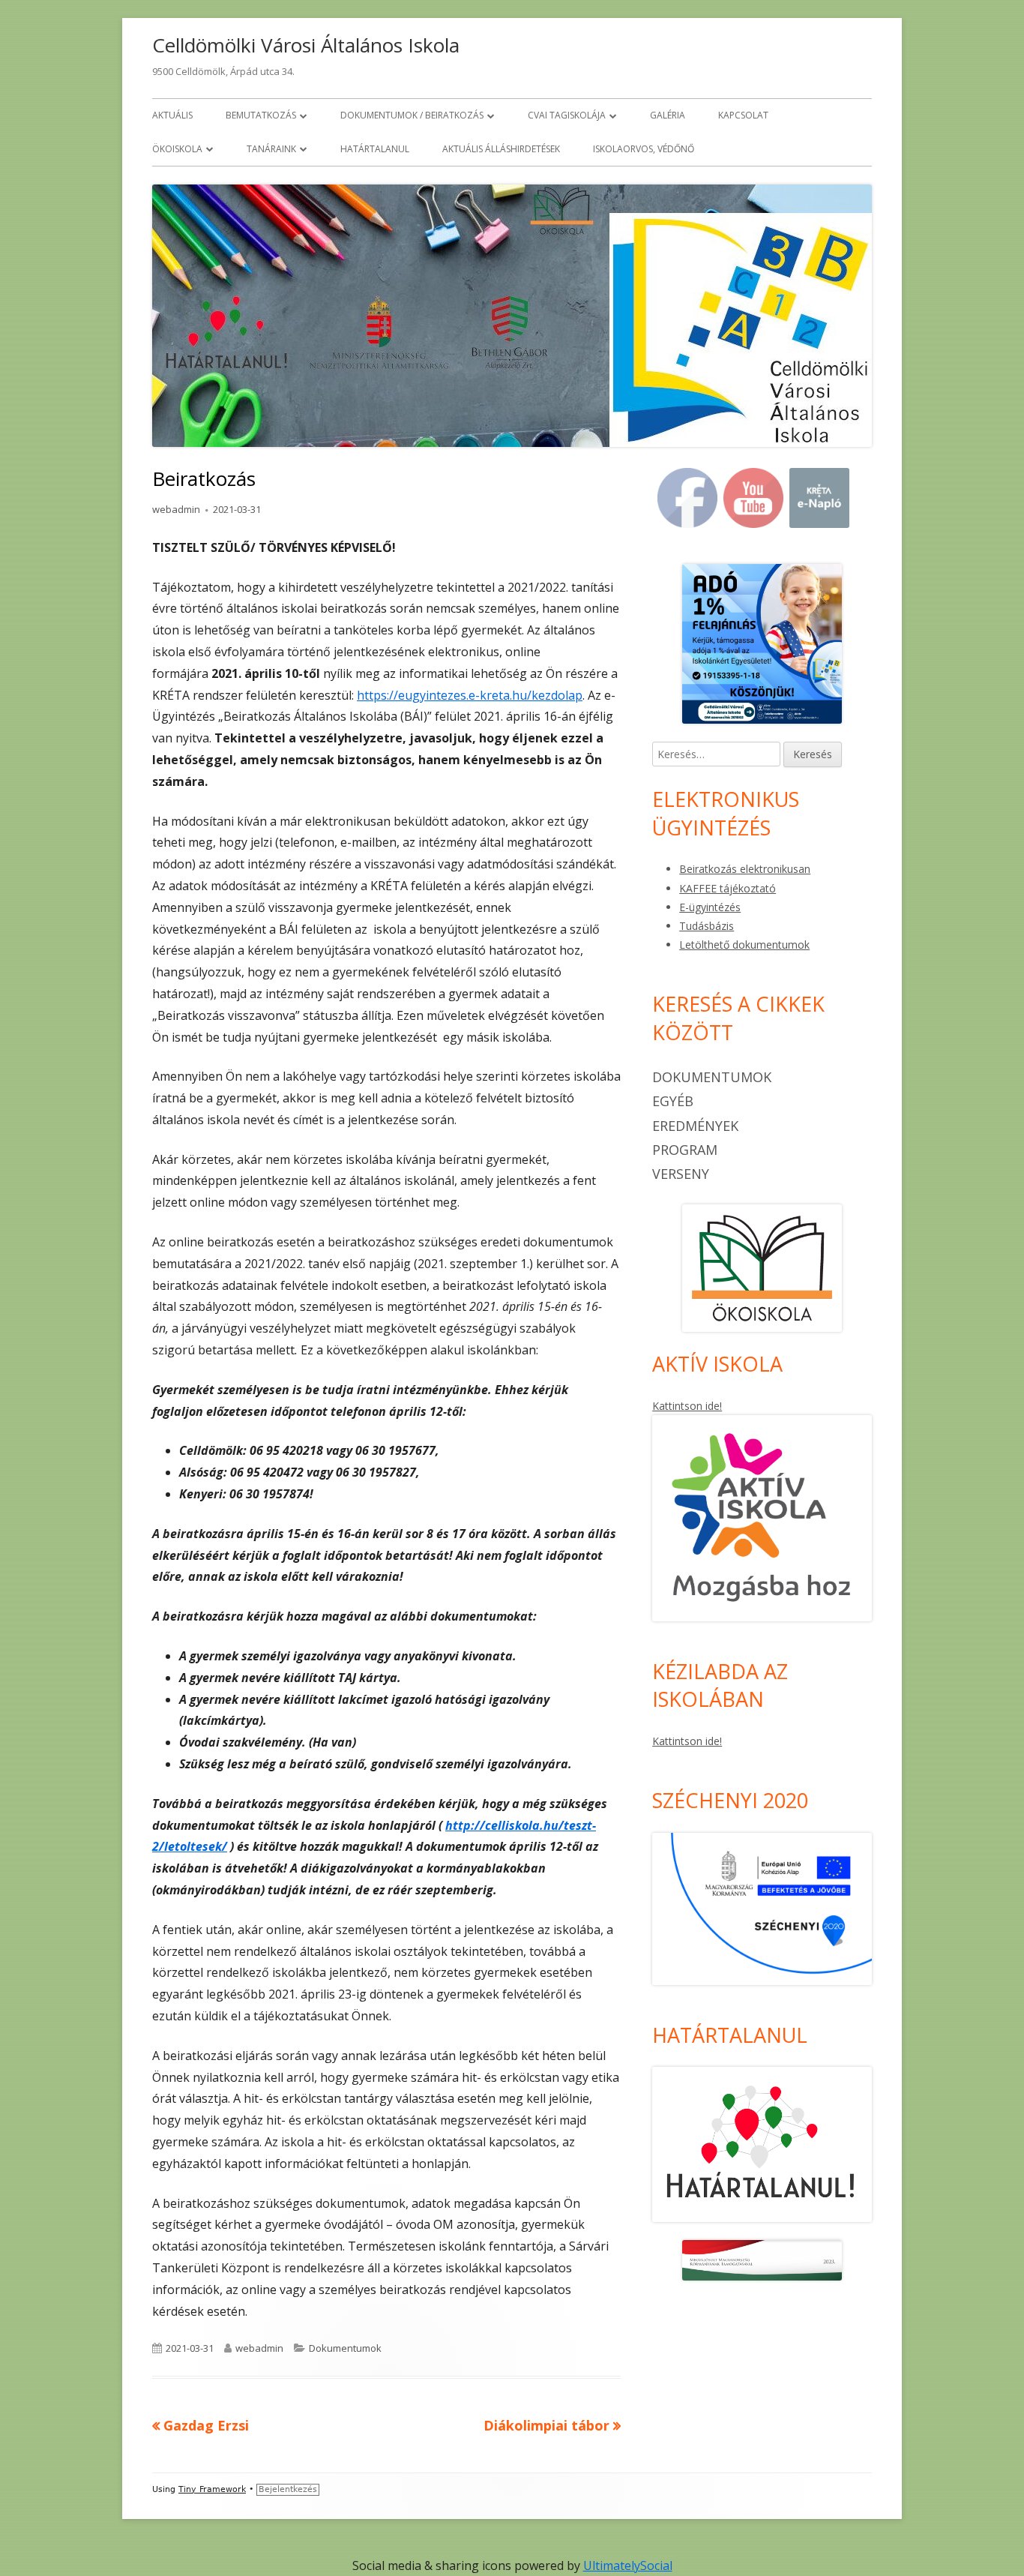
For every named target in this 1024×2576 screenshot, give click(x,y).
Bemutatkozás (261, 115)
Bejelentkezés (288, 2489)
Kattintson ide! (687, 1406)
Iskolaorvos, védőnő (644, 149)
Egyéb (673, 1101)
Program (685, 1150)
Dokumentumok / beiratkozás (412, 115)
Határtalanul (375, 149)
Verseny (681, 1174)
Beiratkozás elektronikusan (745, 869)
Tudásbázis (707, 926)
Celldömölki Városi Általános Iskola (306, 45)
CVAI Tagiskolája (567, 115)
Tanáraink (271, 149)
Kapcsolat (743, 115)
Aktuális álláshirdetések (501, 149)
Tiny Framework (212, 2489)
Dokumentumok (345, 2348)
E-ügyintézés (710, 907)
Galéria (668, 115)
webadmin (176, 509)
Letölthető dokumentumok (744, 945)
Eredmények (695, 1126)
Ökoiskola (177, 149)
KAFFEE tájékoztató (728, 888)
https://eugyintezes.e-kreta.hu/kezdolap (470, 695)
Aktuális (172, 115)
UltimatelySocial (628, 2566)
